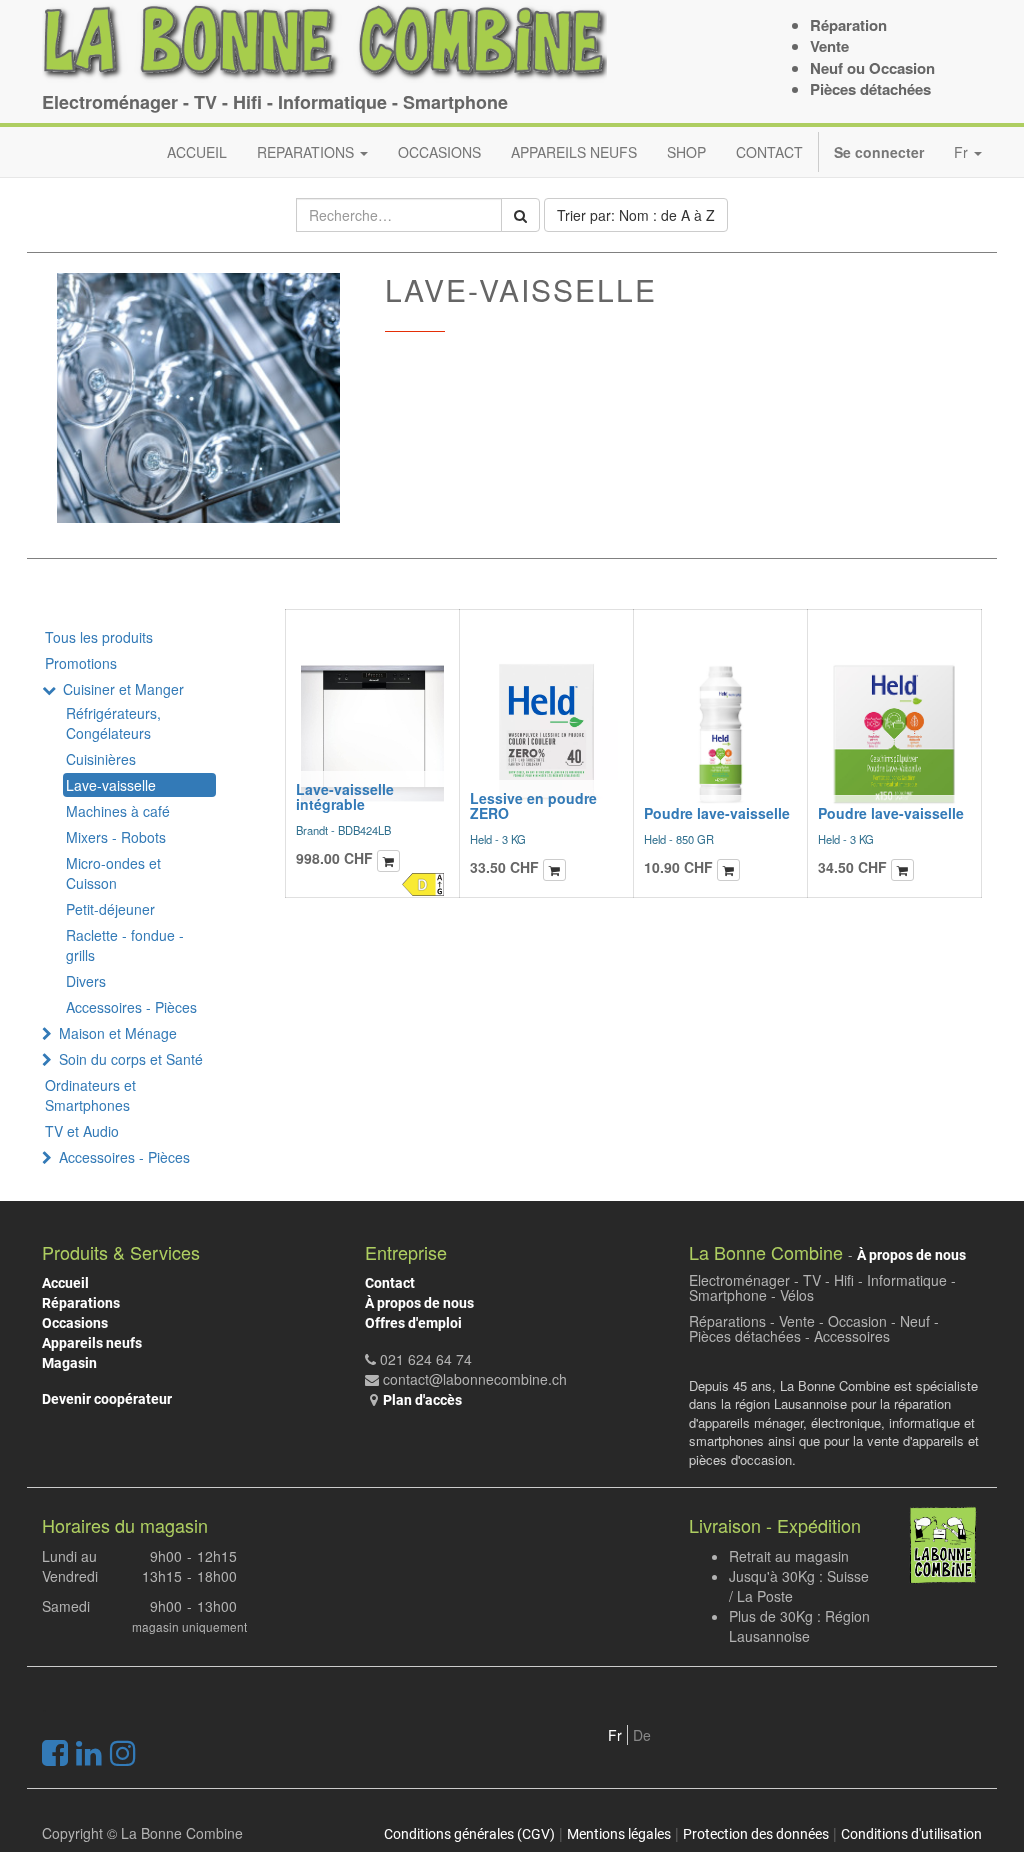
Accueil (65, 1283)
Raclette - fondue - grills (125, 945)
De (642, 1735)
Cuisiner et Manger (123, 689)
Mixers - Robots (116, 837)
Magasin (69, 1363)
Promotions (81, 663)
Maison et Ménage (118, 1033)
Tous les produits (99, 637)
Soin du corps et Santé (131, 1059)
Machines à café (118, 811)
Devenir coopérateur (107, 1399)
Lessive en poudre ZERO (533, 805)
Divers (86, 981)
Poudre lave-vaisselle (717, 813)
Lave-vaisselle (111, 785)
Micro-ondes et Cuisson (113, 873)
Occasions (75, 1323)
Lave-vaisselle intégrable (345, 796)
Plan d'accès (422, 1400)
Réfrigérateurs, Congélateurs (113, 723)
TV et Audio (82, 1131)
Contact (390, 1283)
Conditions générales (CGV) (469, 1834)
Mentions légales (619, 1834)
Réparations (81, 1303)
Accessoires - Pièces (131, 1007)
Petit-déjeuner (110, 909)
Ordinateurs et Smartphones (90, 1095)
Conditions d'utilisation (911, 1834)
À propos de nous (419, 1303)
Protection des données (756, 1834)
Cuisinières (101, 759)
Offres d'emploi (413, 1323)
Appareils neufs (92, 1343)
